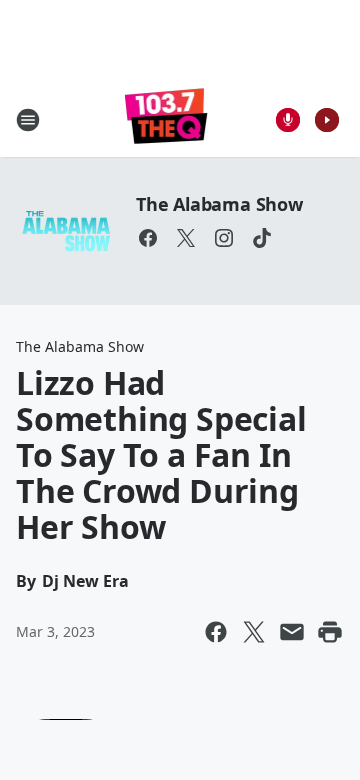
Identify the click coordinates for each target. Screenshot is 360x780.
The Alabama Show (219, 204)
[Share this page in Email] (292, 632)
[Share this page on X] (254, 632)
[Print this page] (330, 632)
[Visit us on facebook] (148, 238)
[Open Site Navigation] (28, 120)
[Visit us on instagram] (224, 238)
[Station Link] (166, 119)
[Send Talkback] (288, 120)
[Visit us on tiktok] (262, 238)
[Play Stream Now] (327, 120)
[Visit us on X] (186, 238)
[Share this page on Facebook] (216, 632)
